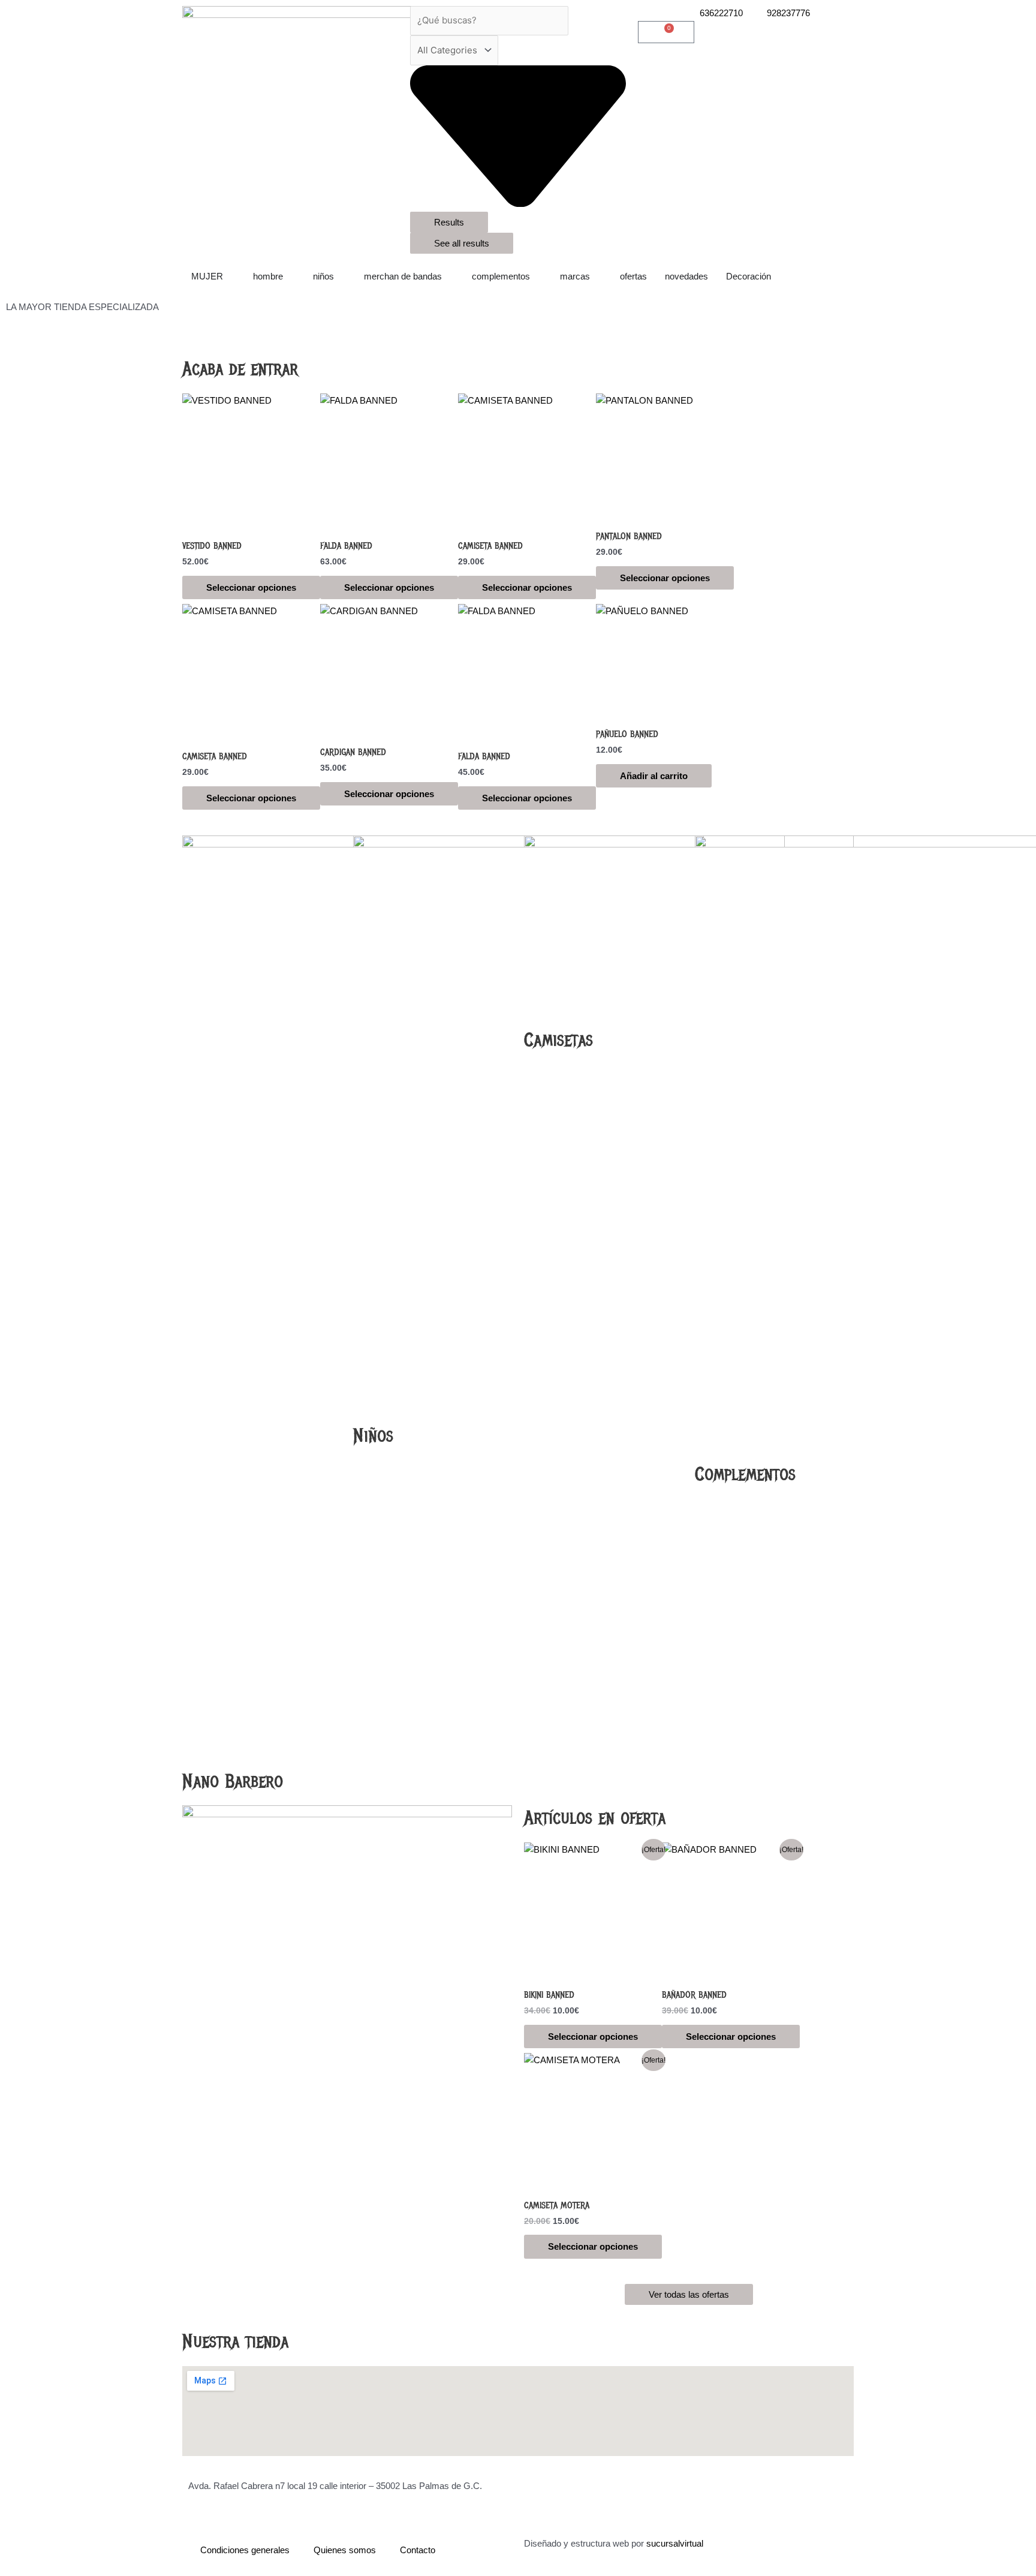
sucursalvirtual (675, 2543)
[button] (518, 322)
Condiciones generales (245, 2550)
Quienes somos (345, 2550)
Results (449, 222)
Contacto (418, 2550)
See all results (462, 243)
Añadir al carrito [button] (654, 776)
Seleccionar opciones (251, 587)
